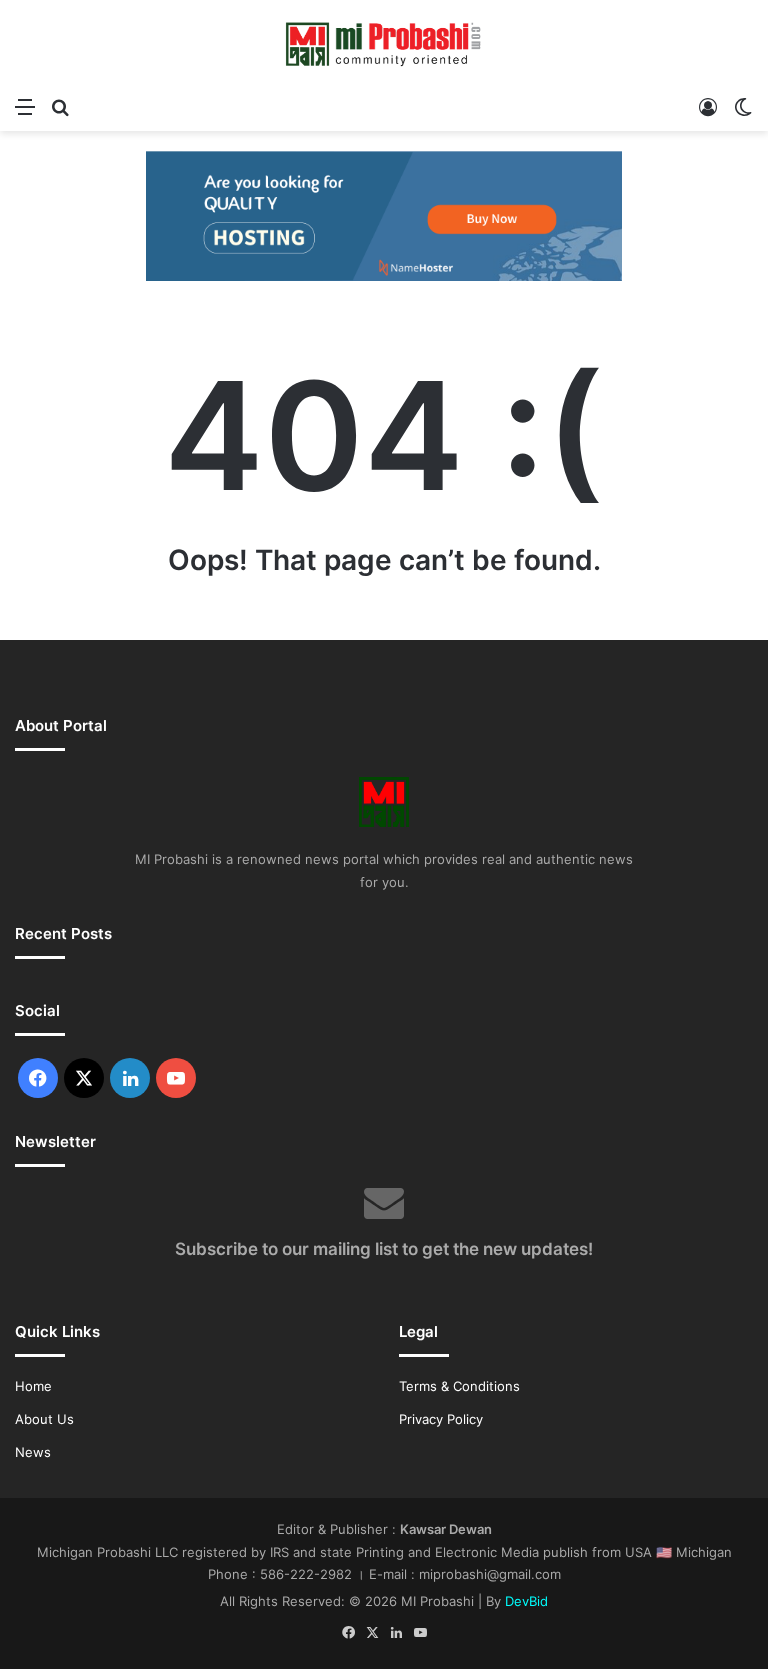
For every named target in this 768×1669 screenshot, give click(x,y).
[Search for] (60, 106)
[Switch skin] (743, 106)
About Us (44, 1419)
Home (33, 1386)
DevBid (526, 1601)
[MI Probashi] (384, 43)
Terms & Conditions (459, 1386)
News (33, 1452)
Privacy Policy (441, 1419)
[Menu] (25, 106)
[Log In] (708, 106)
